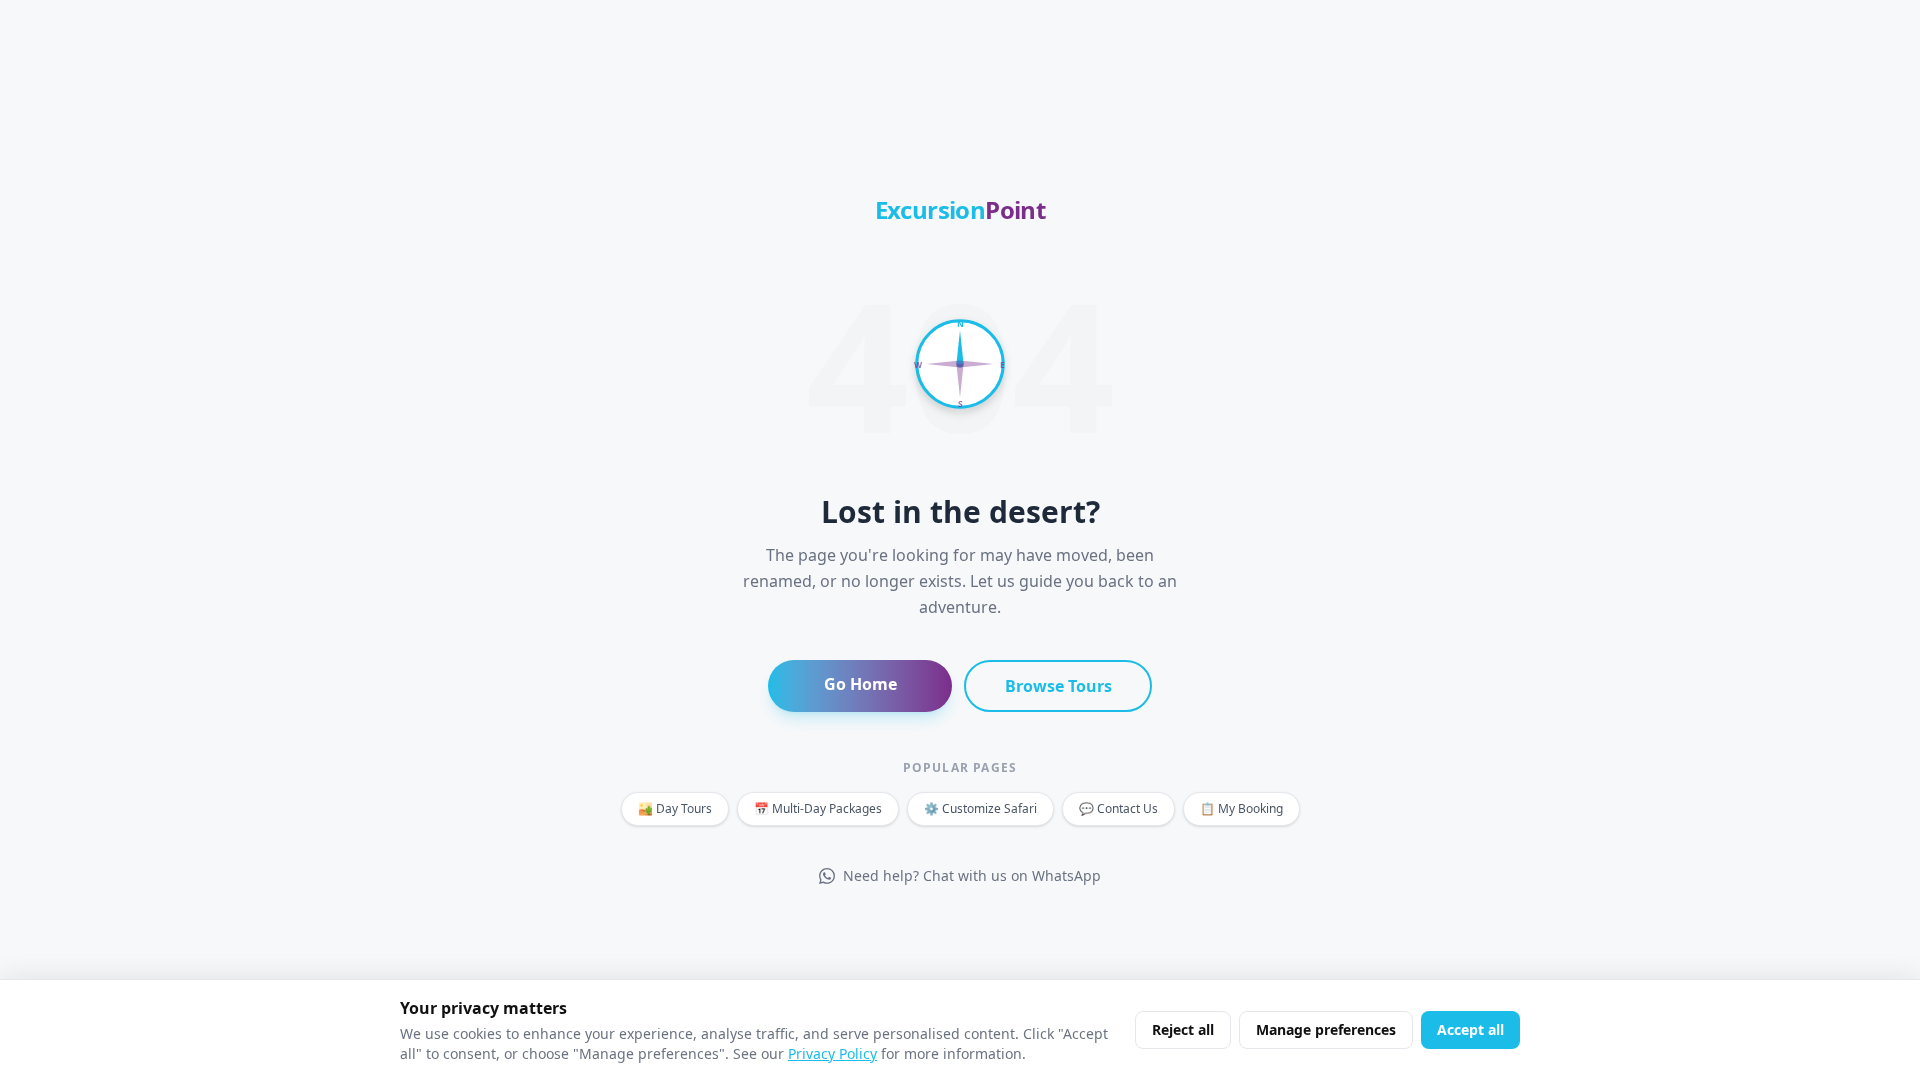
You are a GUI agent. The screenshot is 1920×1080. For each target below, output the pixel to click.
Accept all (1470, 1029)
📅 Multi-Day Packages (818, 808)
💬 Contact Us (1118, 808)
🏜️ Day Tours (675, 808)
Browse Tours (1058, 686)
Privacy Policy (832, 1053)
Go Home (860, 684)
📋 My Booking (1241, 808)
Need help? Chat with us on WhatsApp (972, 875)
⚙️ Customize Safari (980, 808)
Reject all (1183, 1029)
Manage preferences (1326, 1029)
